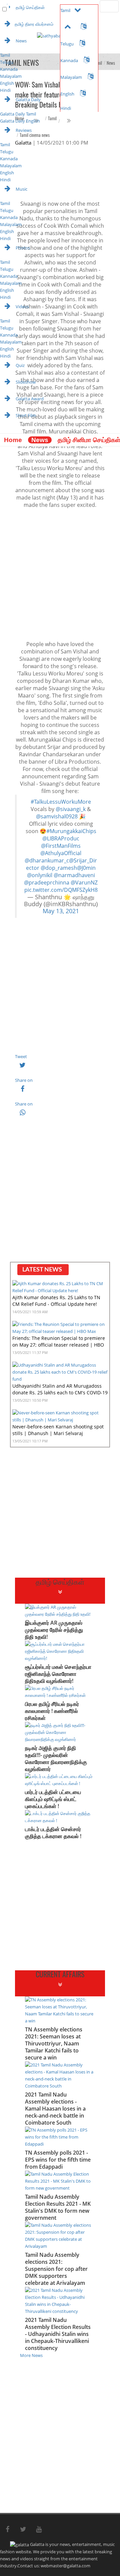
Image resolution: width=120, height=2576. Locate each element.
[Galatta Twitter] (23, 2530)
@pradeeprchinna (47, 882)
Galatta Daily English (20, 121)
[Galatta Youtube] (39, 2530)
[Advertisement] (60, 574)
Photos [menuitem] (22, 248)
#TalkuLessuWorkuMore (61, 802)
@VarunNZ (84, 882)
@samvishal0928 (57, 816)
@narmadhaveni (74, 875)
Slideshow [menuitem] (25, 382)
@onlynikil (40, 875)
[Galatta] (5, 430)
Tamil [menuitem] (5, 55)
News (40, 440)
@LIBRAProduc (61, 838)
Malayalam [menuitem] (11, 76)
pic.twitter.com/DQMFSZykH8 (61, 890)
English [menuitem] (7, 83)
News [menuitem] (21, 41)
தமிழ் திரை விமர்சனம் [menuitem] (34, 24)
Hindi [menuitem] (5, 90)
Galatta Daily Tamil (18, 114)
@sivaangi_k (71, 809)
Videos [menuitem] (22, 307)
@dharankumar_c (47, 860)
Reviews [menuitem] (23, 130)
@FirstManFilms (61, 846)
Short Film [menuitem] (25, 415)
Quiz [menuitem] (20, 365)
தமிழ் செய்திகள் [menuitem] (30, 7)
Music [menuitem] (21, 189)
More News (31, 2355)
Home (13, 440)
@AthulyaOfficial (61, 853)
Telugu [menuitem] (7, 62)
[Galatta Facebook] (7, 2530)
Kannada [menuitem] (9, 69)
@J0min (86, 868)
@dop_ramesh (59, 868)
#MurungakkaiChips (71, 831)
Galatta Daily (28, 100)
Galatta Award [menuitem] (29, 399)
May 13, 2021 (61, 911)
